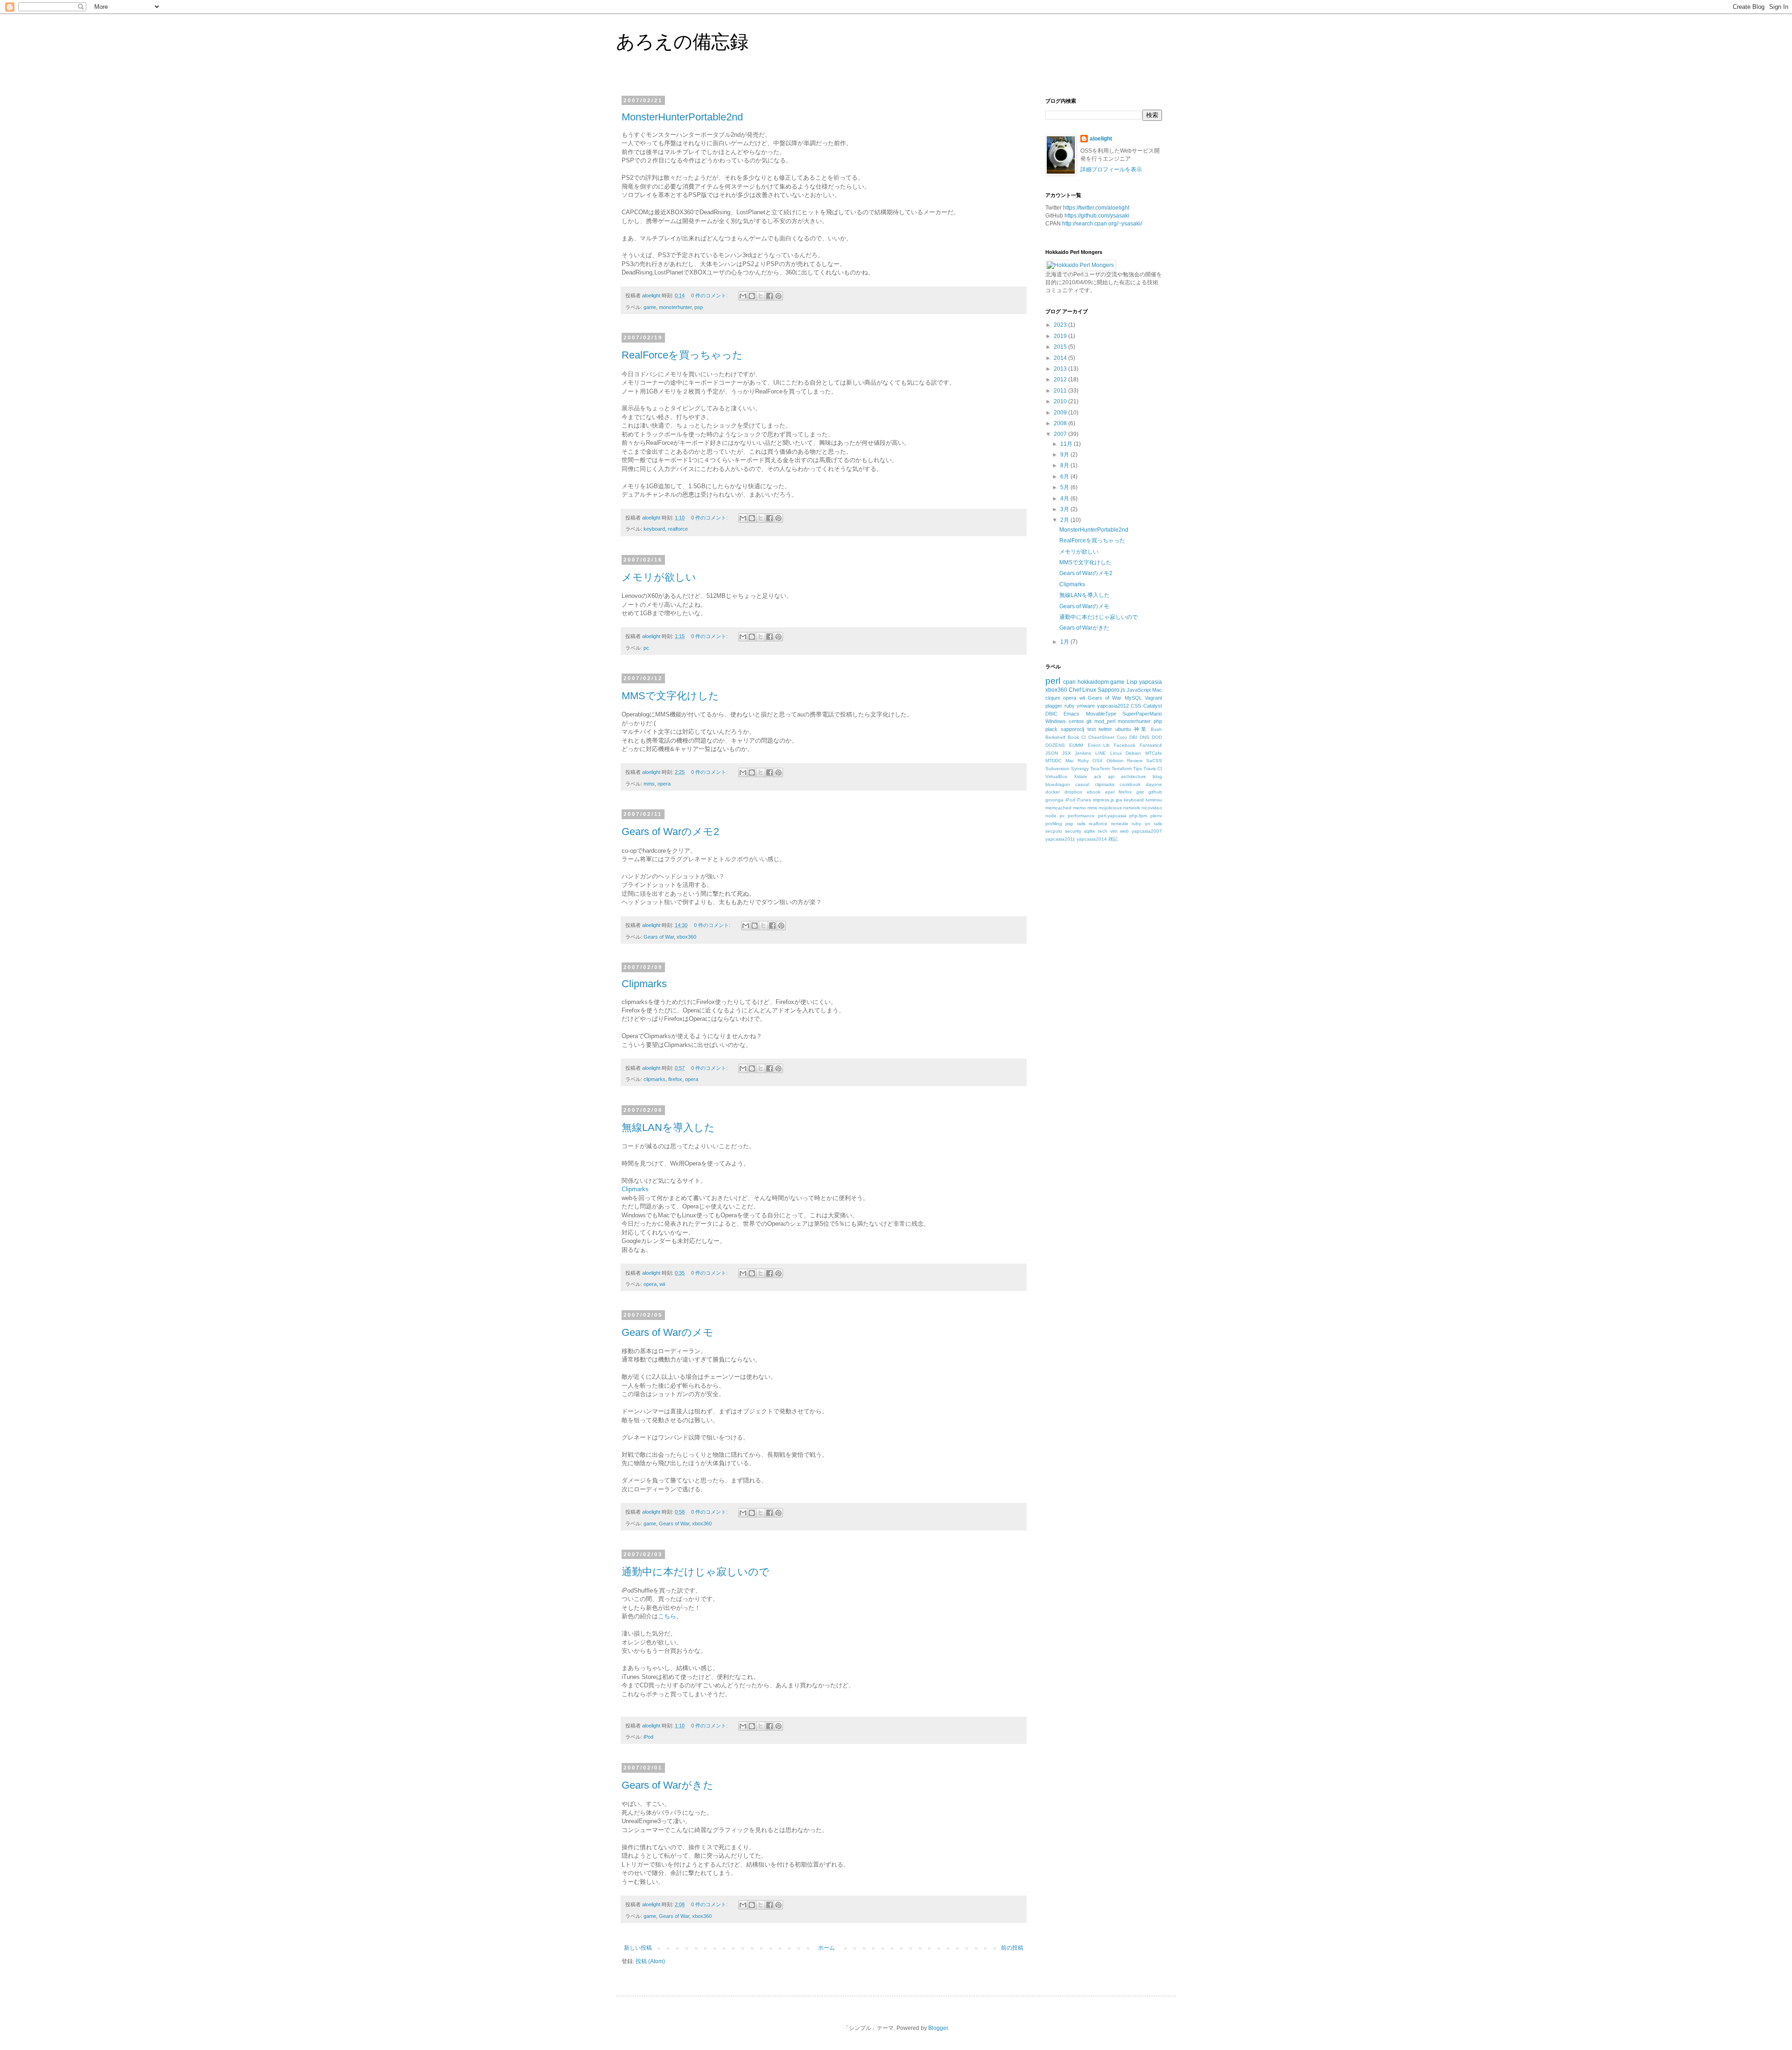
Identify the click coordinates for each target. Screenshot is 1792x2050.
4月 (1065, 498)
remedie (1120, 824)
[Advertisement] (1115, 929)
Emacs (1071, 714)
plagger (1054, 706)
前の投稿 (1012, 1948)
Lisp (1132, 682)
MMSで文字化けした (670, 696)
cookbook (1130, 784)
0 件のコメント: (710, 295)
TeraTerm (1100, 769)
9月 (1065, 455)
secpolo (1054, 831)
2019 (1061, 336)
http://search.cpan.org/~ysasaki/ (1102, 224)
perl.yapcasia (1112, 816)
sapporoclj (1072, 729)
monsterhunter (675, 307)
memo (1079, 808)
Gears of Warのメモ (668, 1332)
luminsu (1154, 800)
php (1158, 721)
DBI (1133, 737)
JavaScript (1139, 690)
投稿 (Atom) (650, 1961)
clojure (1053, 698)
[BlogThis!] (752, 296)
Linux (1089, 690)
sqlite (1090, 831)
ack (1098, 776)
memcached (1058, 808)
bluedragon (1058, 784)
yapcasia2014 (1092, 839)
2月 (1065, 520)
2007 (1061, 434)
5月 (1065, 487)
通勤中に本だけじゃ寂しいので (696, 1572)
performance (1081, 816)
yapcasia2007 (1147, 831)
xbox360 (686, 937)
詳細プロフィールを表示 (1111, 169)
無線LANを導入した (668, 1127)
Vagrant (1153, 698)
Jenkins (1083, 753)
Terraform (1122, 769)
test (1092, 729)
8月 (1065, 465)
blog (1157, 776)
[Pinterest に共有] (778, 296)
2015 (1061, 347)
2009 (1061, 413)
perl (1053, 681)
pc (646, 648)
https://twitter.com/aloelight (1096, 208)
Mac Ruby (1077, 761)
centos (1076, 721)
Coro (1122, 737)
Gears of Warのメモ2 (670, 832)
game (650, 307)
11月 (1067, 444)
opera (664, 784)
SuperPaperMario (1142, 714)
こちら (667, 1616)
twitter (1105, 729)
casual (1082, 784)
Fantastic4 (1151, 745)
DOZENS (1055, 745)
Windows (1056, 721)
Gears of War (659, 937)
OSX (1098, 761)
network (1132, 808)
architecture (1134, 776)
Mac (1157, 690)
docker (1053, 792)
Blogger (938, 2028)
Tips (1137, 769)
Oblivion (1115, 761)
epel (1110, 792)
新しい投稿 (638, 1948)
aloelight (1101, 139)
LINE (1101, 753)
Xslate (1081, 776)
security (1073, 831)
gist (1140, 792)
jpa (1119, 800)
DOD (1157, 737)
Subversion (1057, 769)
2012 (1061, 379)
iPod (648, 1737)
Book (1073, 737)
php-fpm (1138, 816)
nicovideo (1152, 808)
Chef (1075, 690)
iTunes (1084, 800)
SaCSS (1154, 761)
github (1155, 792)
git (1089, 721)
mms (649, 784)
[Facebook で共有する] (770, 296)
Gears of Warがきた (668, 1785)
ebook (1094, 792)
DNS (1144, 737)
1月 (1065, 642)
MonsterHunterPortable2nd (682, 117)
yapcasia (1151, 682)
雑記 (1113, 839)
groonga (1054, 800)
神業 (1141, 729)
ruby (1070, 706)
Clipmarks (644, 984)
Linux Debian (1126, 753)
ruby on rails (1147, 824)
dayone (1154, 784)
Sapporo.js (1111, 690)
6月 (1065, 477)
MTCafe (1154, 753)
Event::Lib (1099, 745)
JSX (1067, 753)
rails (1081, 824)
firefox (675, 1079)
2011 (1061, 391)
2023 (1061, 325)
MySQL (1133, 698)
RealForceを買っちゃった (682, 355)
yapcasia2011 (1060, 839)
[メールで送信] (743, 296)
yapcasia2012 (1113, 706)
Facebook (1125, 745)
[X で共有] (761, 296)
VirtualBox (1056, 776)
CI (1084, 737)
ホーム (826, 1948)
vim (1114, 831)
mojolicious (1110, 808)
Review (1135, 761)
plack (1051, 729)
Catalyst (1153, 706)
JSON (1052, 753)
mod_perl (1105, 721)
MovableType (1101, 714)
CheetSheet (1101, 737)
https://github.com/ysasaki (1097, 216)
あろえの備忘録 (682, 42)
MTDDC (1053, 761)
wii (662, 1284)
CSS (1136, 706)
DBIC (1051, 714)
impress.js (1103, 800)
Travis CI (1153, 769)
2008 (1061, 423)
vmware (1086, 706)
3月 (1065, 509)
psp (699, 307)
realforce (678, 529)
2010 (1061, 401)
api (1111, 776)
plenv (1156, 816)
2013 (1061, 369)
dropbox (1073, 792)
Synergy (1080, 769)
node (1051, 816)
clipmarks (654, 1079)
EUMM (1076, 745)
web (1124, 831)
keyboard (654, 529)
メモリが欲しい (659, 577)
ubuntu (1123, 729)
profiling (1054, 824)
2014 (1061, 358)
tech (1103, 831)
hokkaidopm (1093, 682)
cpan (1069, 682)
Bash (1156, 729)
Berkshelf (1055, 737)
